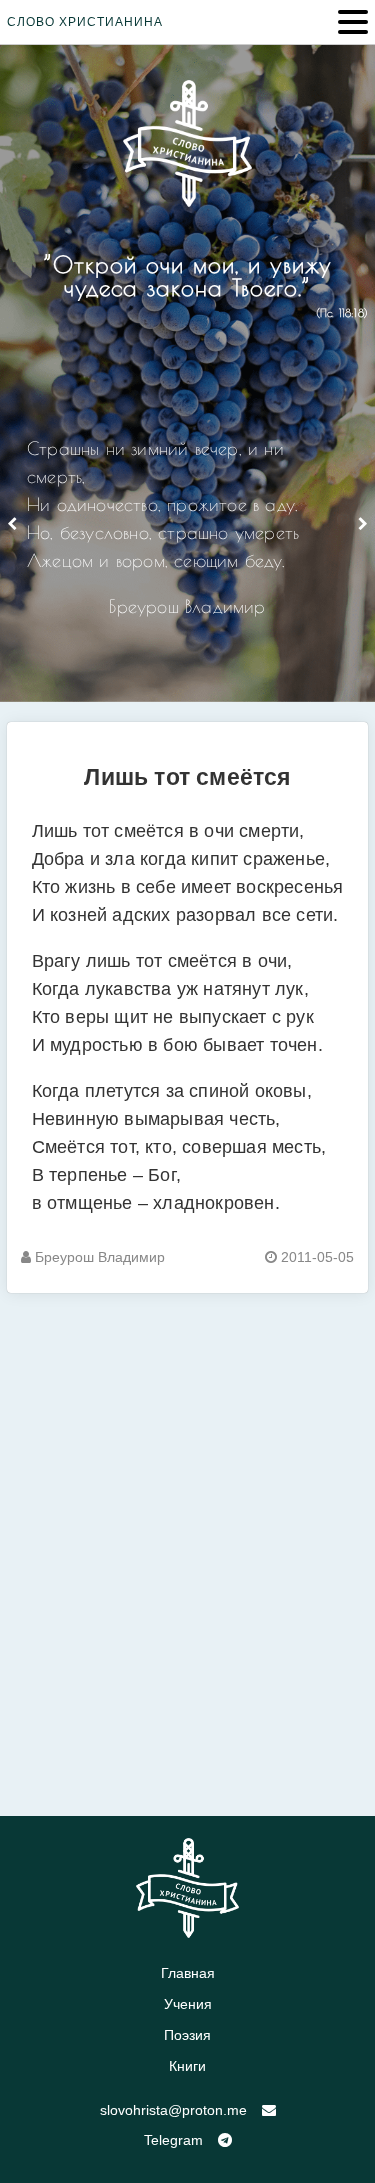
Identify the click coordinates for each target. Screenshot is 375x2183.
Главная (188, 1973)
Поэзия (187, 2035)
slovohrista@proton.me (173, 2110)
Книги (187, 2066)
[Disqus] (187, 1543)
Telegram (173, 2140)
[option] (187, 536)
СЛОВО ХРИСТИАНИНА (85, 22)
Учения (188, 2004)
